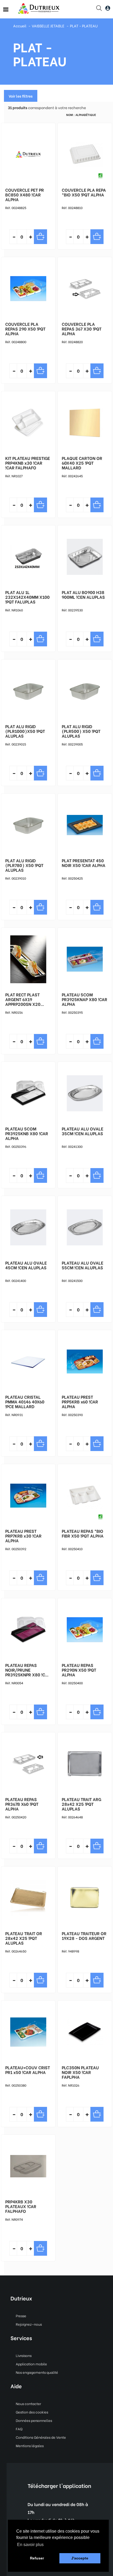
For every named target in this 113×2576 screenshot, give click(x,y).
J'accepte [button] (80, 2558)
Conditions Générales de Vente (41, 2437)
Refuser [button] (37, 2558)
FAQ (19, 2429)
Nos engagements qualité (37, 2372)
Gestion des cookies (32, 2412)
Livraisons (24, 2355)
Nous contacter (28, 2403)
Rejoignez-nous (29, 2324)
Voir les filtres (21, 96)
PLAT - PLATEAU (84, 26)
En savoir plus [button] (30, 2545)
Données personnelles (34, 2420)
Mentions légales (30, 2445)
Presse (21, 2316)
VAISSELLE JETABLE (48, 26)
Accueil (20, 26)
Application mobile (31, 2364)
